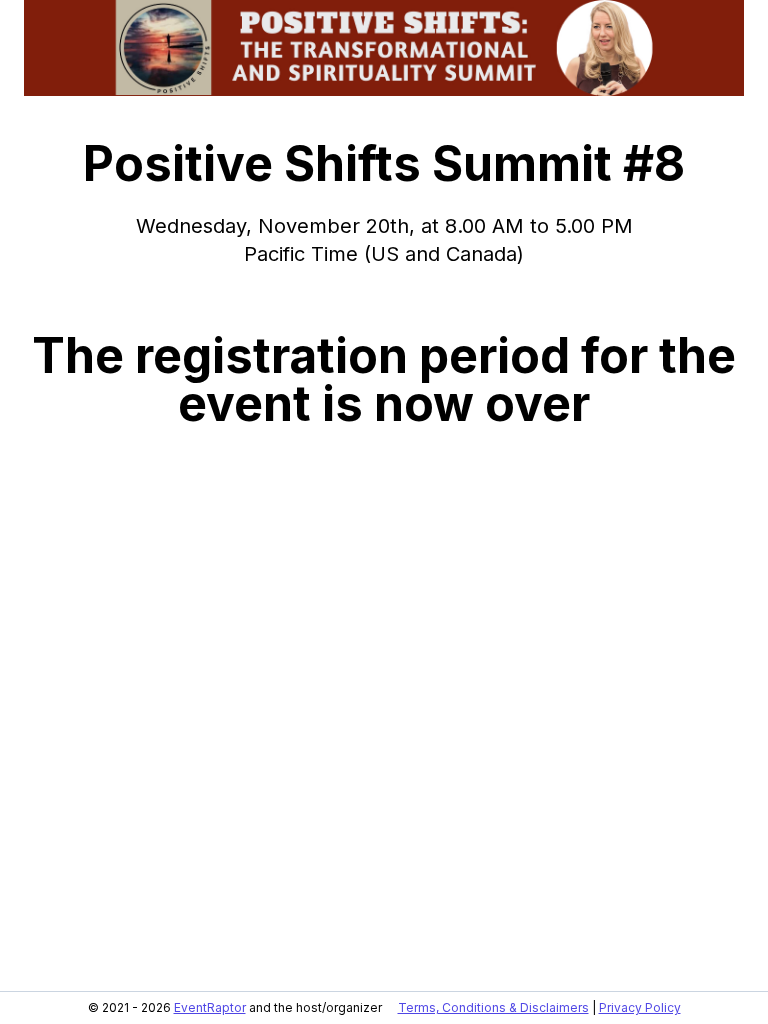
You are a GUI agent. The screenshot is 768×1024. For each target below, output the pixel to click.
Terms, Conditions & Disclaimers (493, 1007)
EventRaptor (210, 1007)
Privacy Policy (640, 1007)
